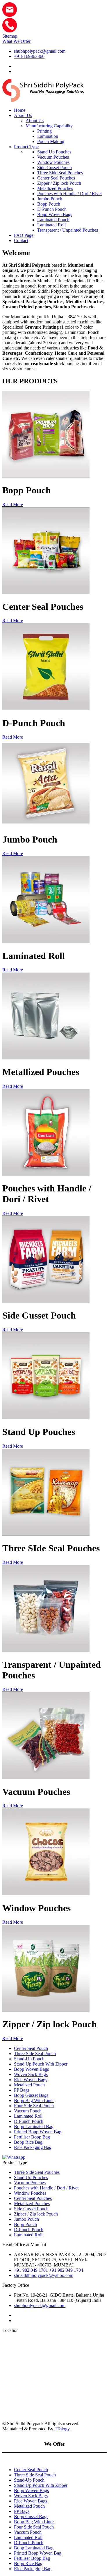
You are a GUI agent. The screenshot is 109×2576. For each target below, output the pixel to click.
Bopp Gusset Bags (31, 2095)
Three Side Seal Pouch (35, 2054)
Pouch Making (51, 141)
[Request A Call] (10, 31)
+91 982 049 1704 (66, 2270)
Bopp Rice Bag (28, 2142)
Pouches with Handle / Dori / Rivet (69, 194)
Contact (21, 240)
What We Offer (16, 41)
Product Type (26, 147)
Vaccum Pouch (28, 2111)
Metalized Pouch (29, 2085)
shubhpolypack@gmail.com (40, 51)
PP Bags (22, 2090)
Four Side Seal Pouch (34, 2106)
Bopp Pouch (49, 204)
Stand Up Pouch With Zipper (41, 2064)
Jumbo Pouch (50, 199)
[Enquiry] (10, 15)
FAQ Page (24, 235)
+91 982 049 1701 (31, 2270)
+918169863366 (29, 56)
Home (20, 110)
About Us (23, 115)
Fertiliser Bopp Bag (32, 2137)
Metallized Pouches (55, 188)
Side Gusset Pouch (54, 167)
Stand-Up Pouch (29, 2059)
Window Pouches (53, 162)
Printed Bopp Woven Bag (38, 2132)
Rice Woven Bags (31, 2080)
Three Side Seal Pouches (60, 173)
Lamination (48, 136)
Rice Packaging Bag (33, 2147)
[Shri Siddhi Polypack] (43, 100)
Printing (44, 131)
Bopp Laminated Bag (34, 2126)
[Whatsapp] (14, 2157)
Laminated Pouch (53, 220)
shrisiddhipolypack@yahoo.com (44, 2275)
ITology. (62, 2429)
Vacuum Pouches (53, 157)
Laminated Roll (51, 225)
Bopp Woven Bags (55, 214)
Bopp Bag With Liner (34, 2100)
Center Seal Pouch (31, 2048)
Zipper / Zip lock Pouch (59, 183)
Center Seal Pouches (56, 178)
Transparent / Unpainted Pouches (68, 230)
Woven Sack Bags (31, 2074)
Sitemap (10, 36)
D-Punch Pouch (52, 209)
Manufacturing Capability (49, 126)
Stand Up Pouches (54, 152)
